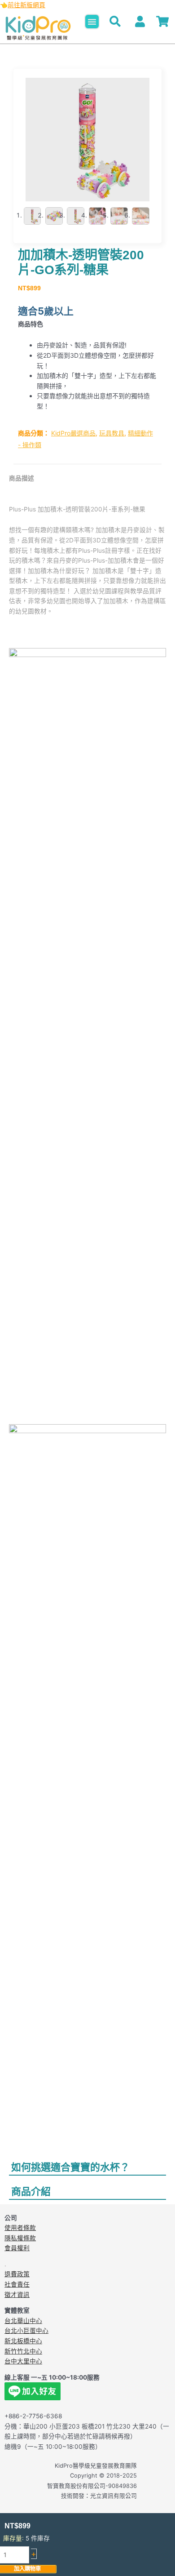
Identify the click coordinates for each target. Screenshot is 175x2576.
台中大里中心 (23, 2361)
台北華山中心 (23, 2321)
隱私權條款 (20, 2238)
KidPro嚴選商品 (73, 433)
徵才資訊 (17, 2295)
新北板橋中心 (23, 2341)
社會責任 (17, 2284)
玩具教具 (112, 433)
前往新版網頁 (26, 5)
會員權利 (17, 2248)
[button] (92, 22)
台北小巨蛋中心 (26, 2331)
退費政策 (17, 2274)
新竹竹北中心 (23, 2351)
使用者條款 (20, 2228)
